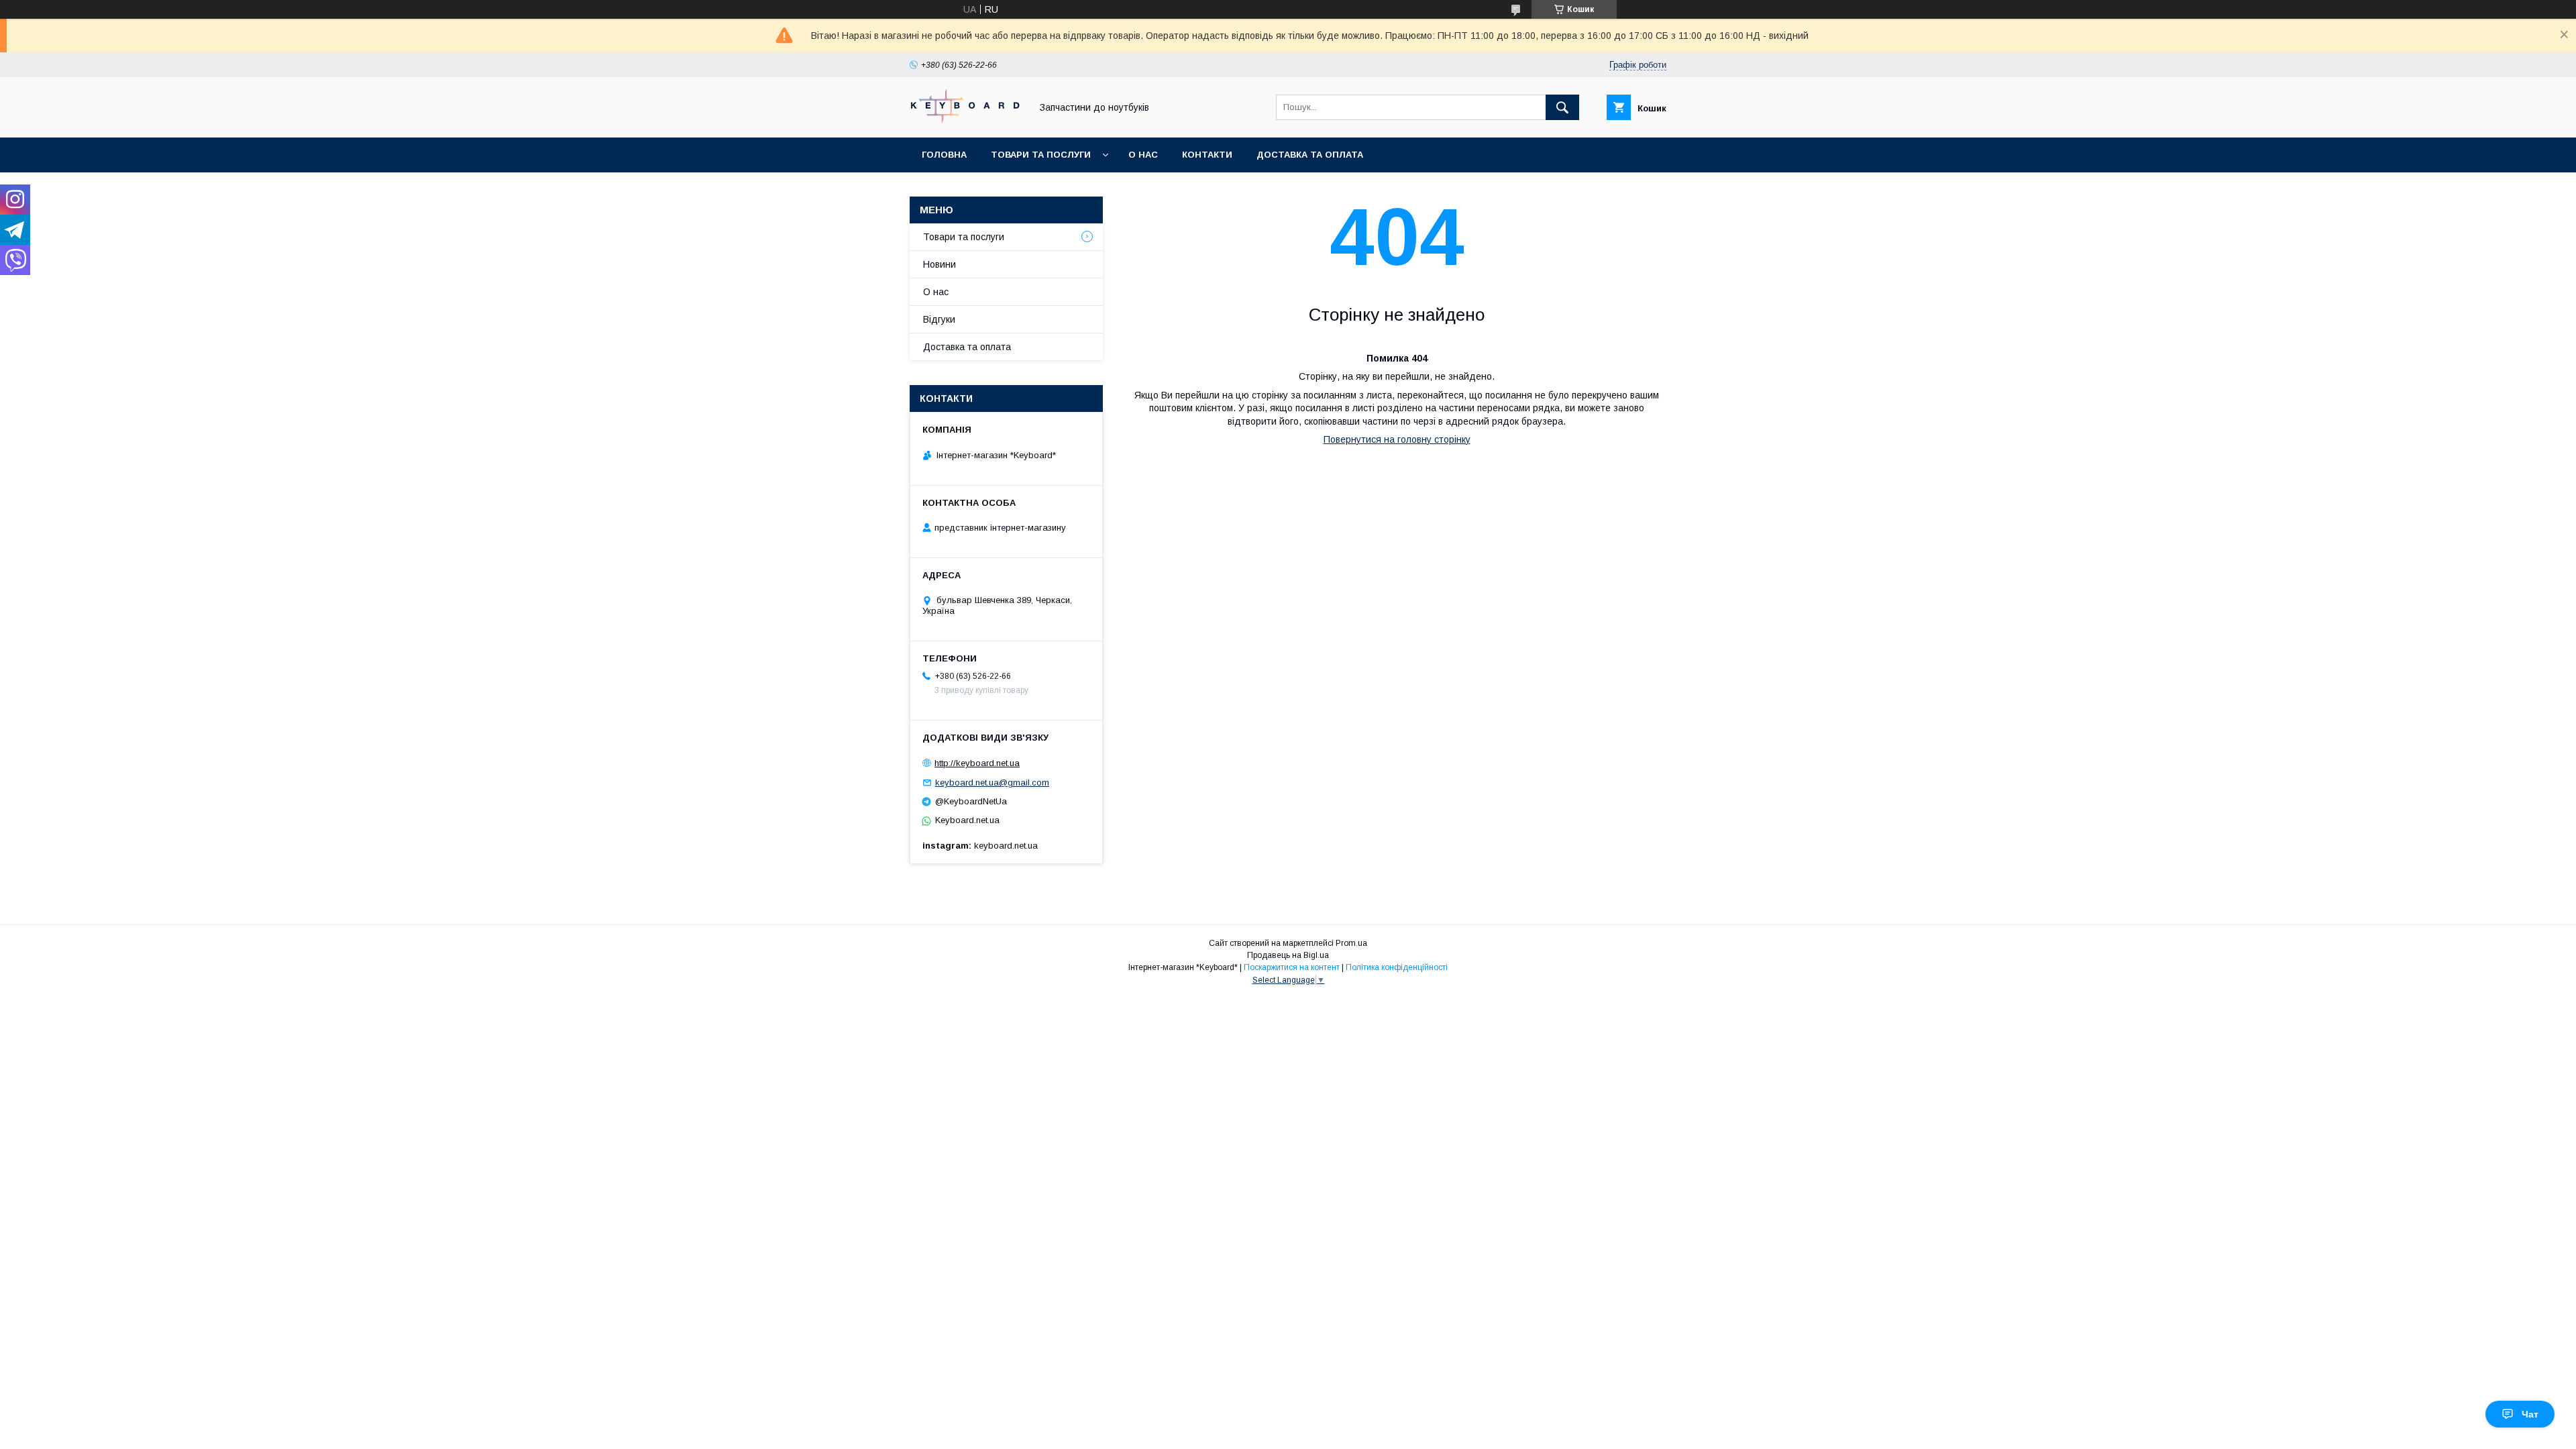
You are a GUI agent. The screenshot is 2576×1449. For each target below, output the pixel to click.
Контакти (1207, 155)
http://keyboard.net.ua (977, 763)
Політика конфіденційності (1397, 967)
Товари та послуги (1041, 155)
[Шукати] (1562, 107)
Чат (2530, 1414)
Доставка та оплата (1310, 155)
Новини (940, 264)
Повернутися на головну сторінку (1397, 439)
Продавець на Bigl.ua (1288, 955)
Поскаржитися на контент (1292, 967)
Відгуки (939, 319)
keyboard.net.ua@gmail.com (992, 783)
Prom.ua (1351, 943)
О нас (1143, 155)
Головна (944, 155)
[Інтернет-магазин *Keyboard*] (967, 120)
